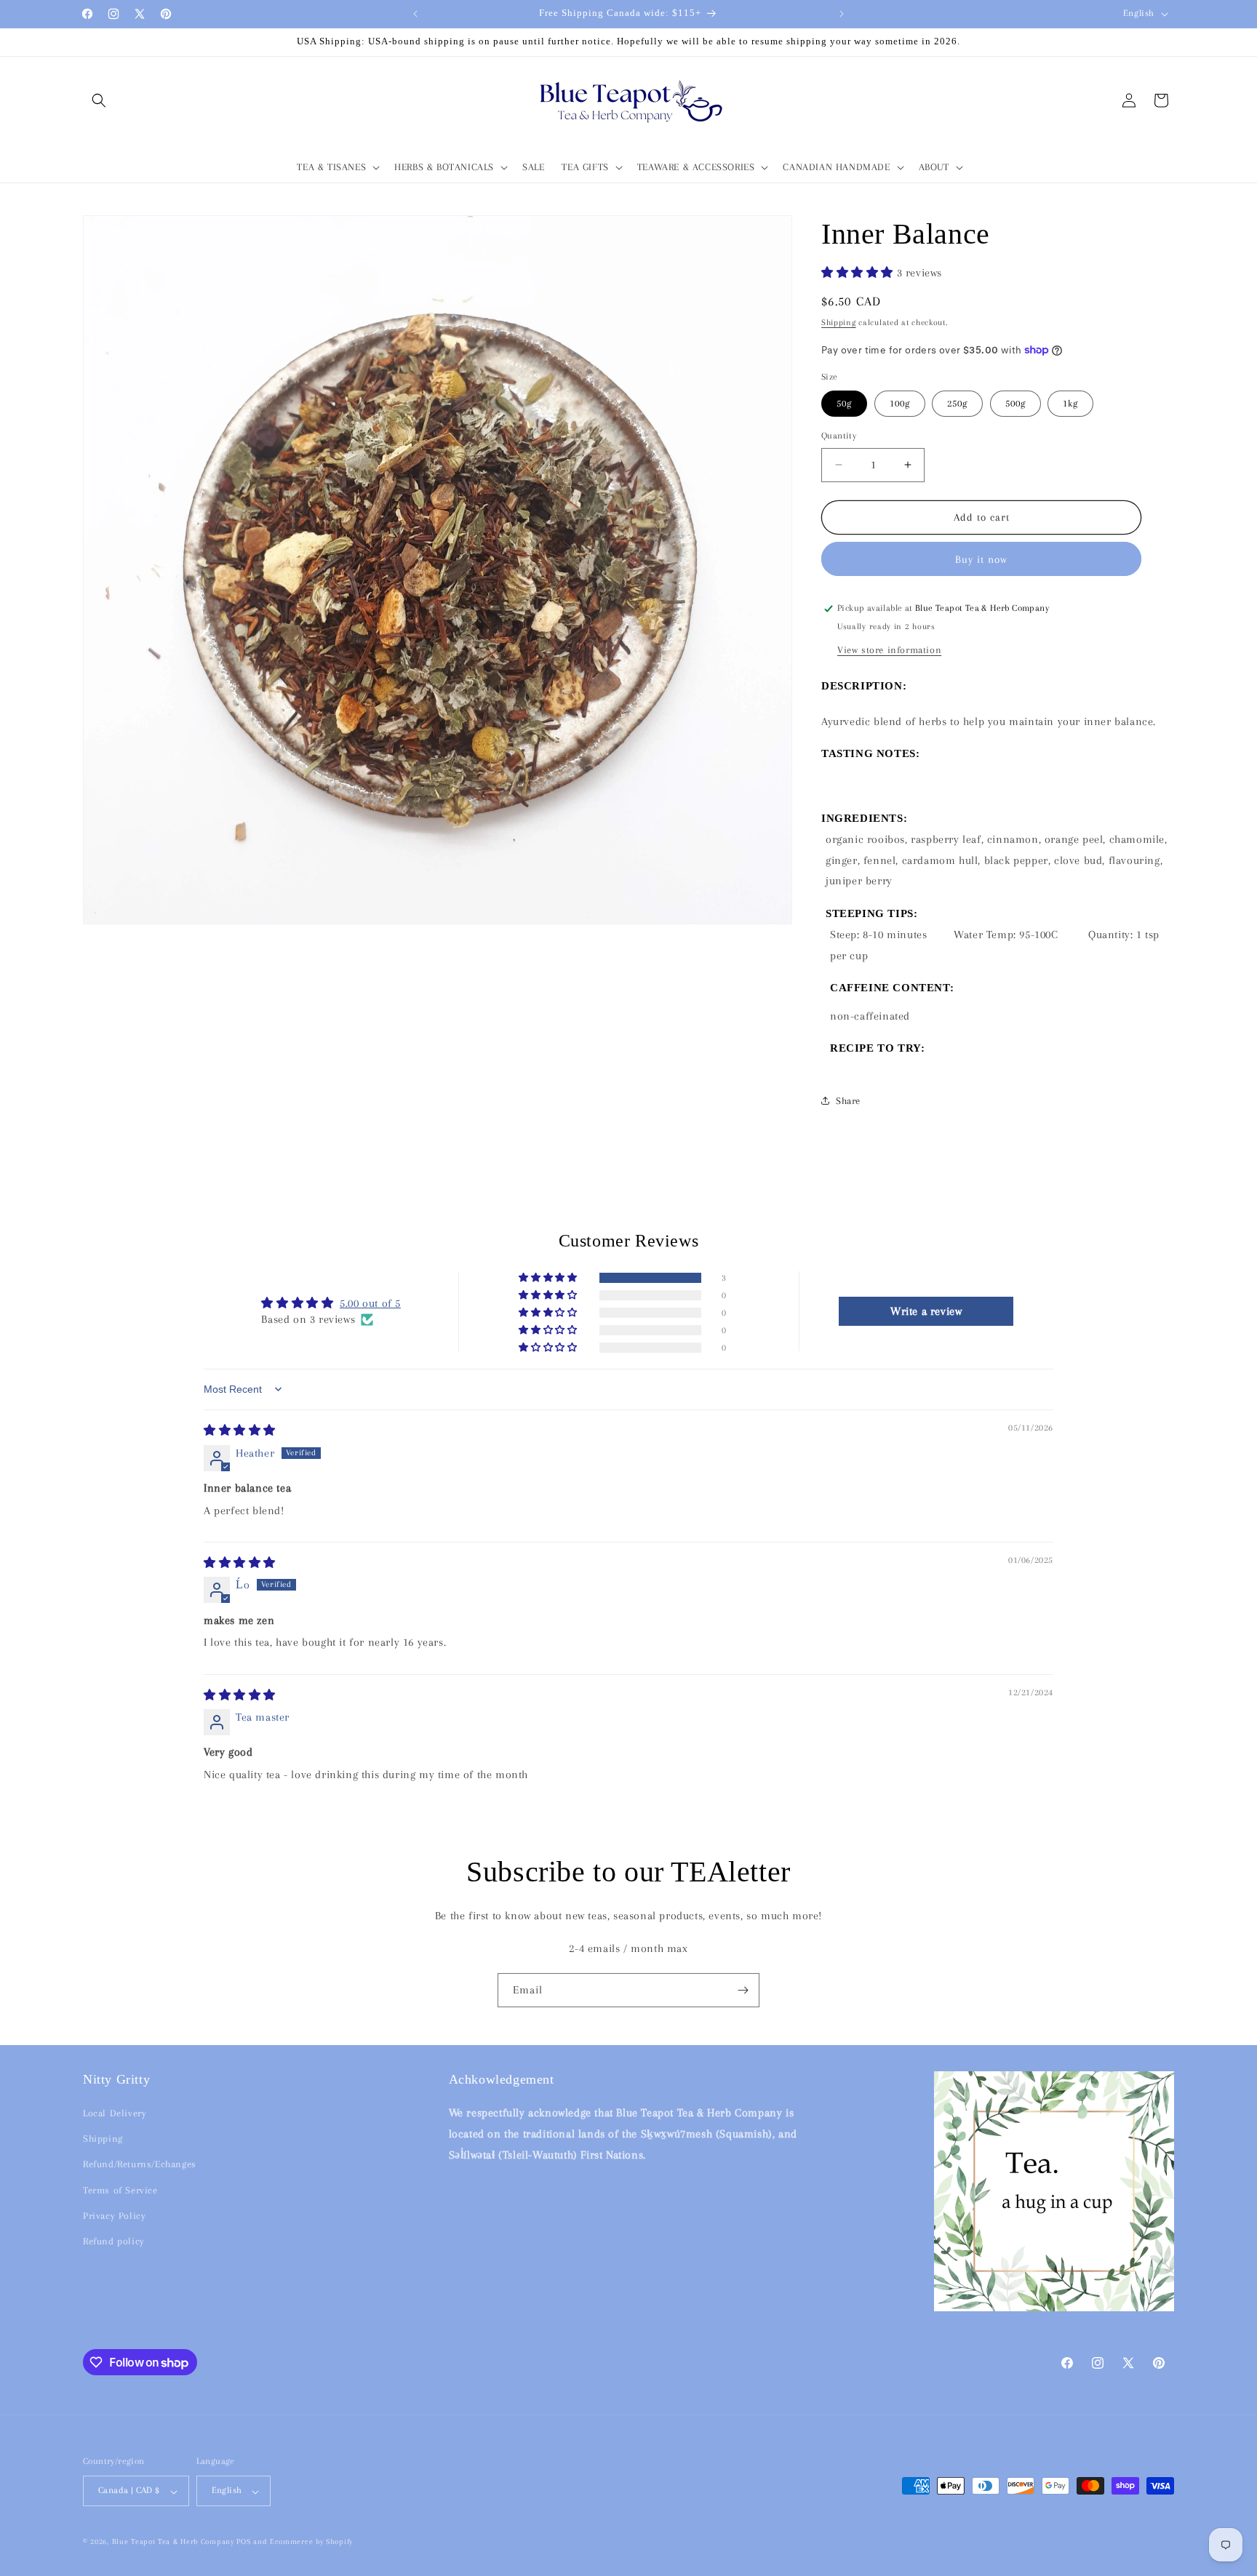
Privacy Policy (114, 2216)
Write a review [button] (926, 1311)
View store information (889, 650)
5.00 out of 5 (370, 1303)
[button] (99, 100)
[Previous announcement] (415, 14)
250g (957, 403)
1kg (1070, 403)
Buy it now (981, 559)
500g (1015, 403)
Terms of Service (120, 2190)
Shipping (839, 323)
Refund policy (114, 2241)
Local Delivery (115, 2114)
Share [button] (848, 1101)
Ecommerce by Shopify (311, 2542)
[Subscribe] (743, 1990)
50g (844, 403)
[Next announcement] (842, 14)
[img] (240, 1431)
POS (243, 2542)
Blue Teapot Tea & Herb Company (173, 2542)
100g (900, 403)
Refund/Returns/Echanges (140, 2165)
